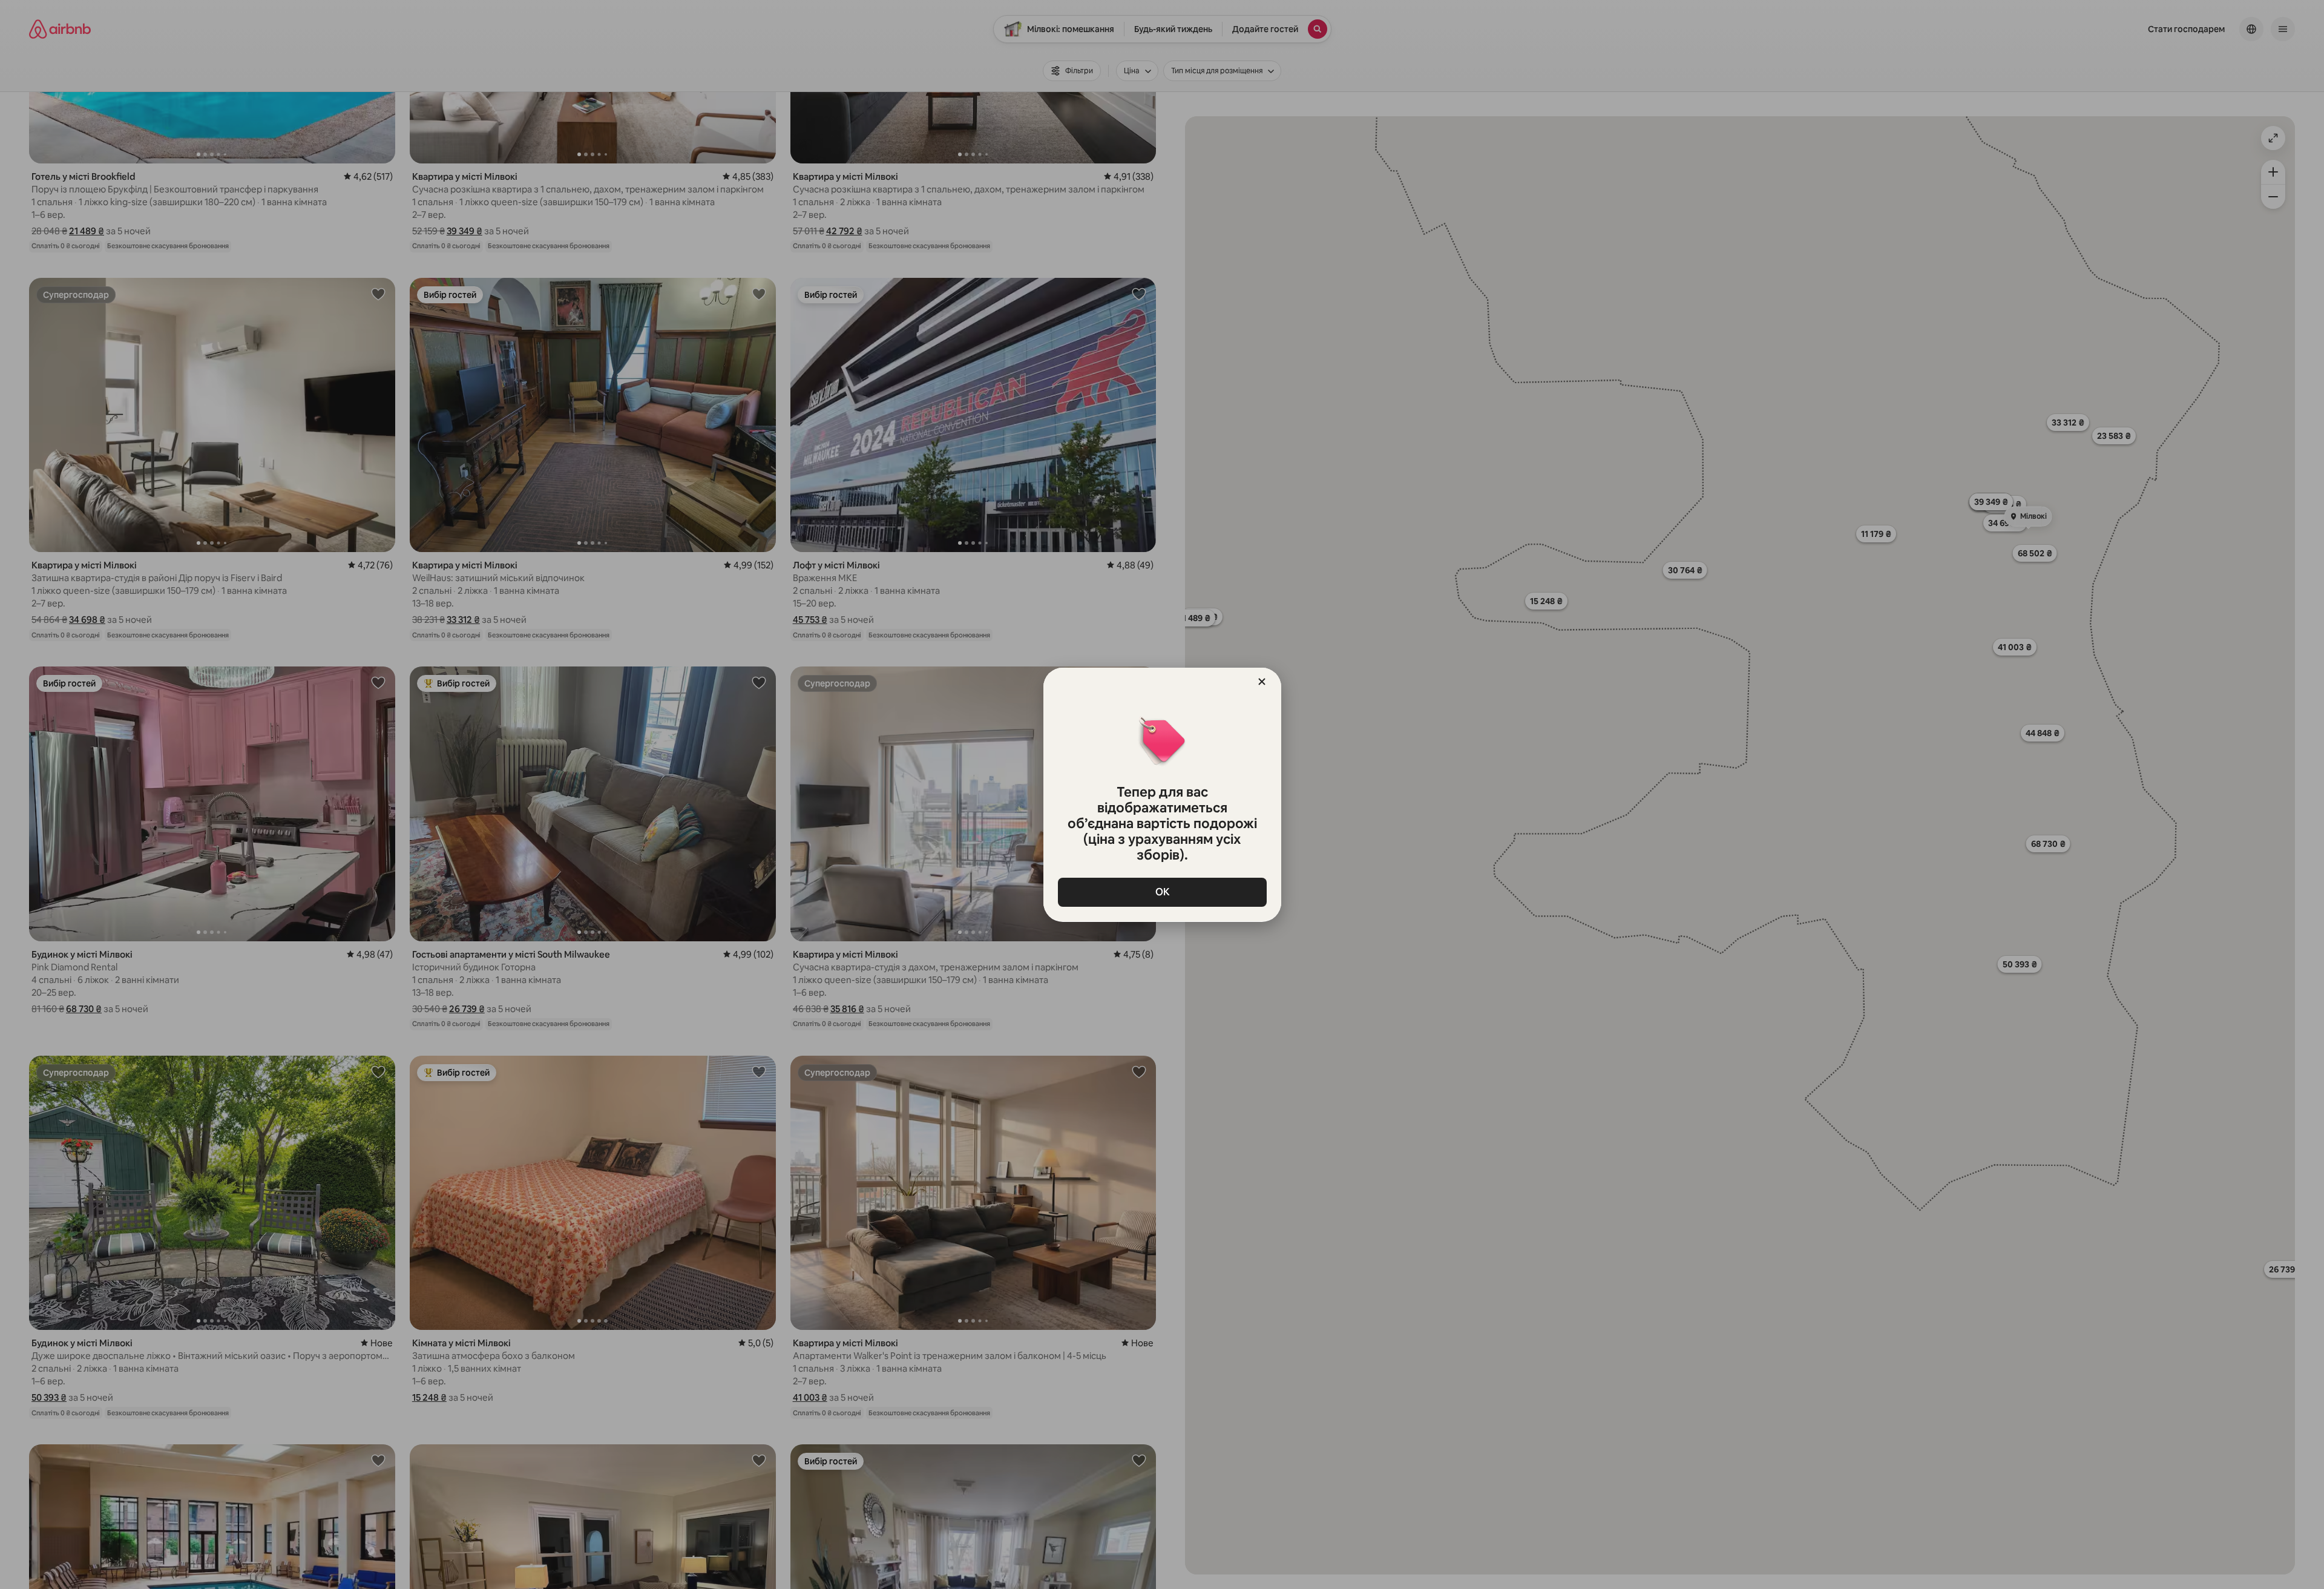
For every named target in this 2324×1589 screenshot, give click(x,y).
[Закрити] (1262, 682)
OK (1162, 892)
